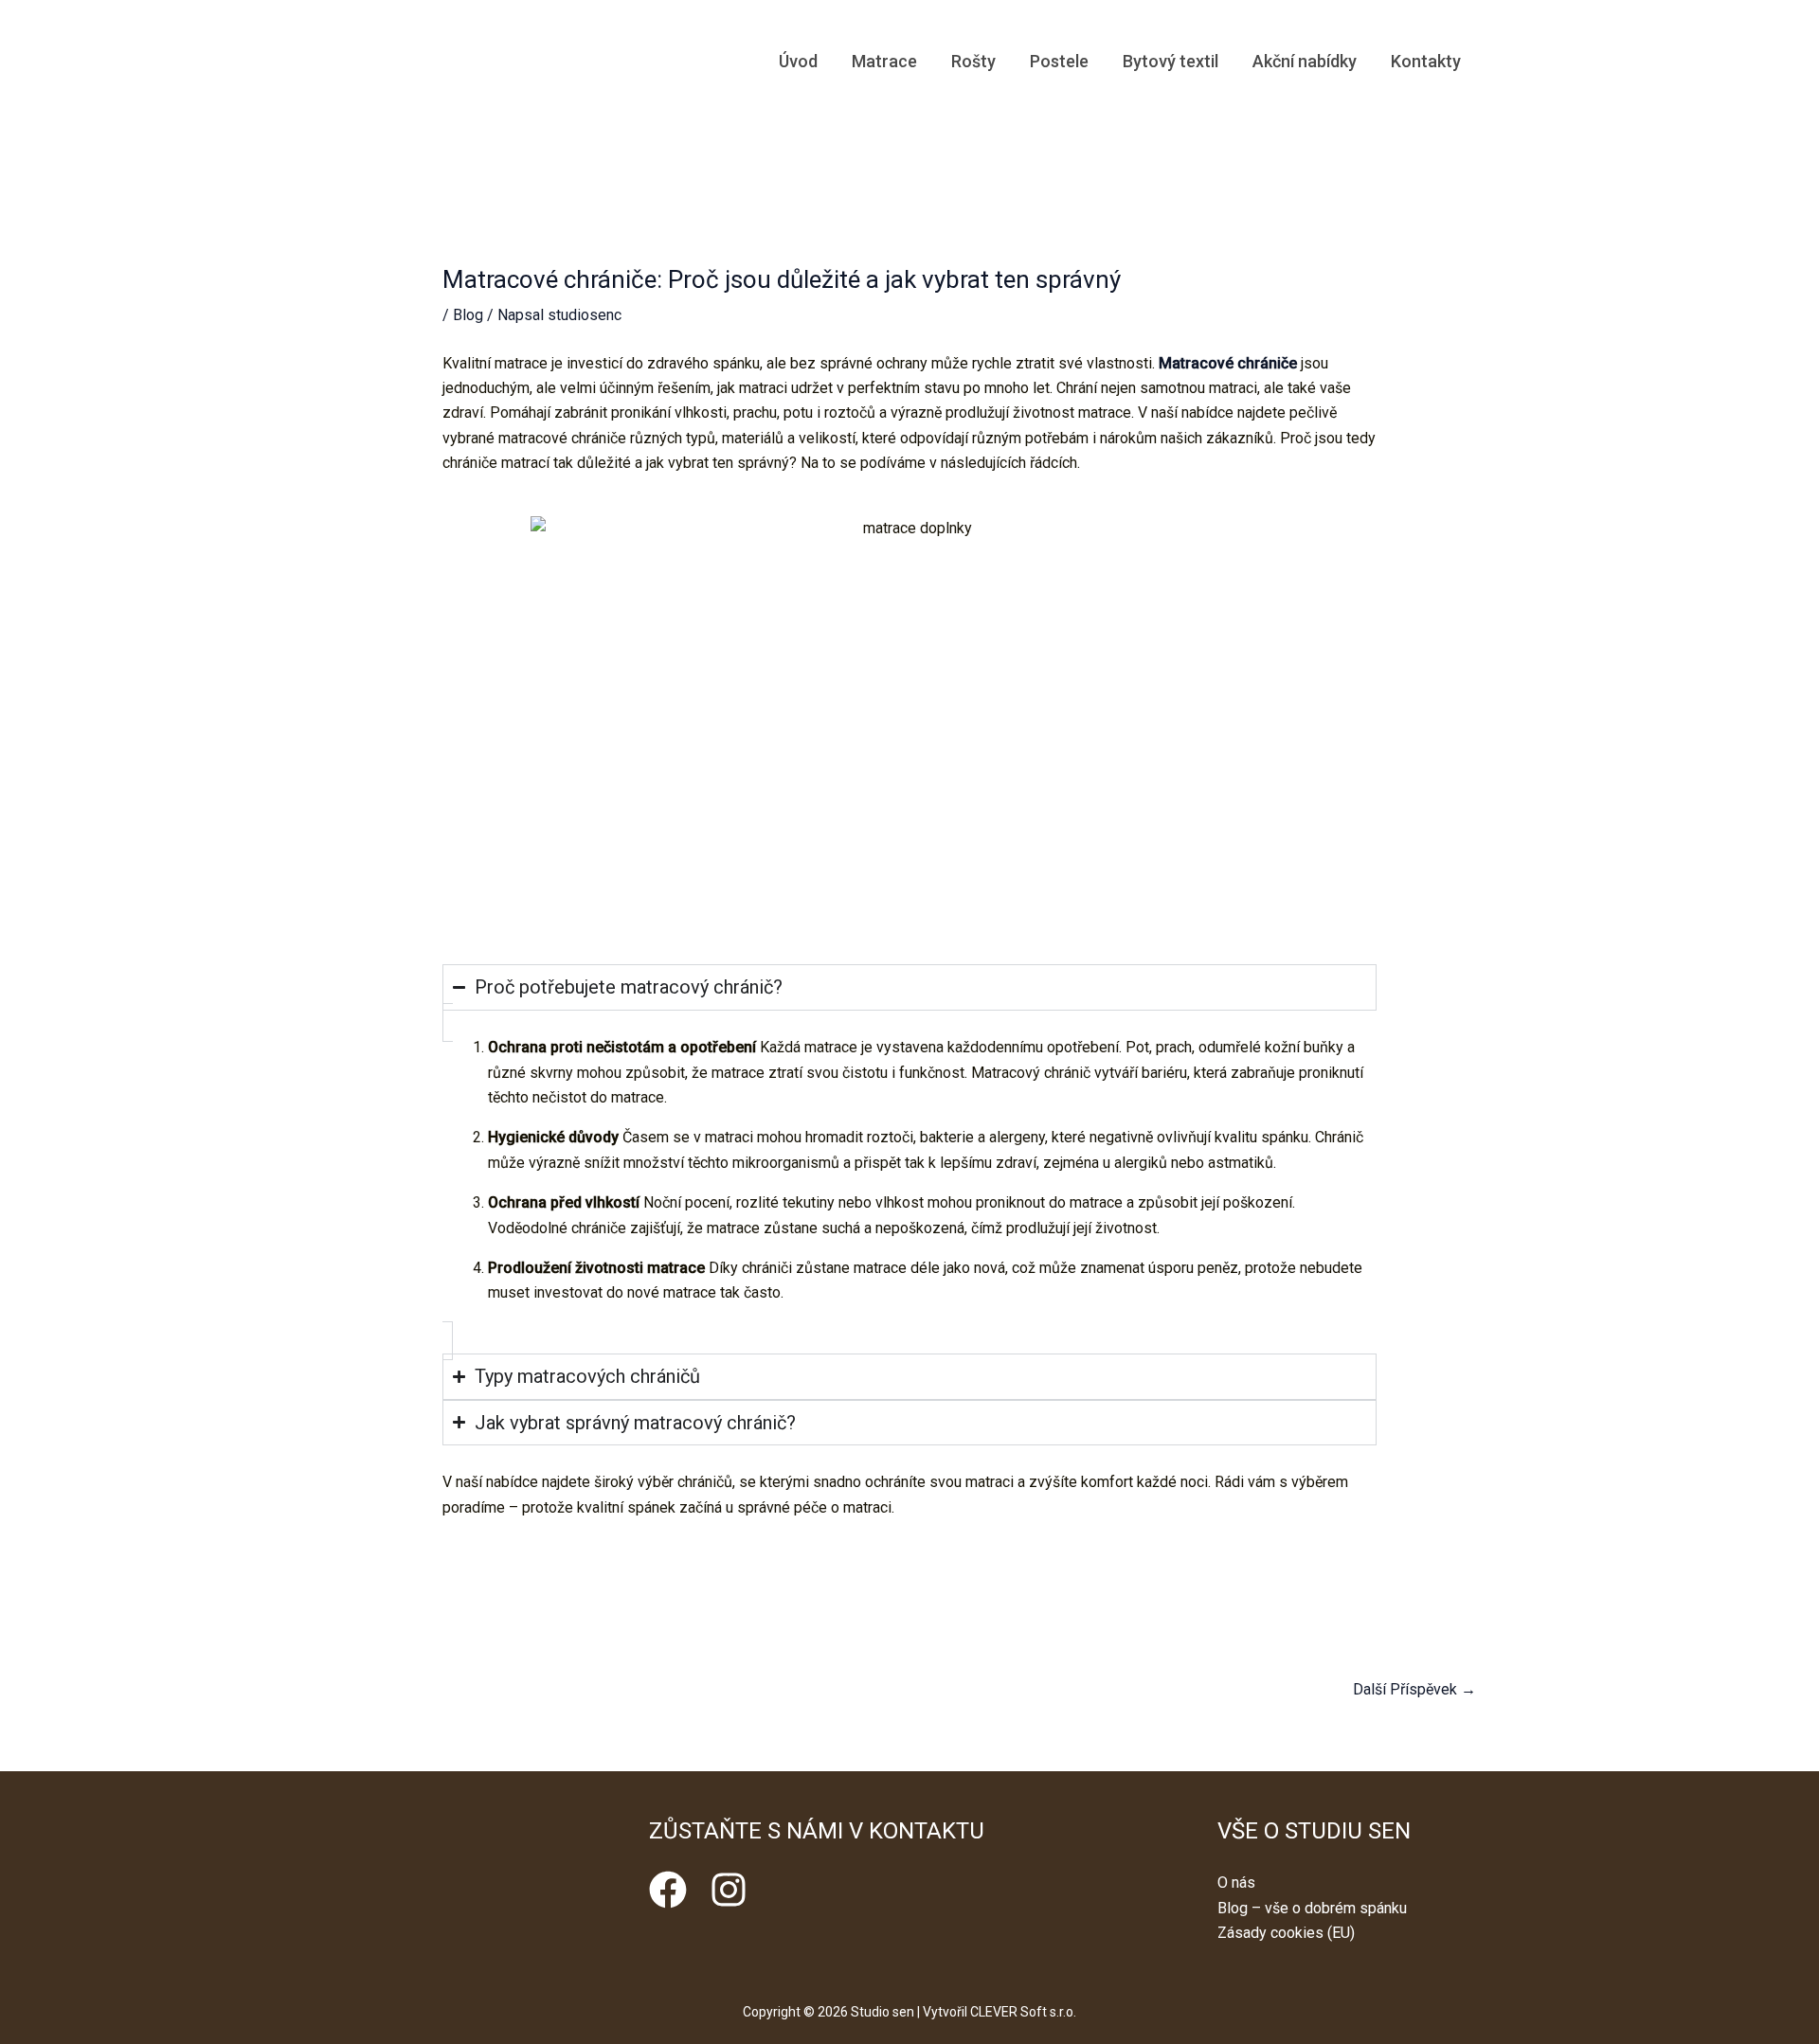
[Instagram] (729, 1890)
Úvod (798, 61)
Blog (468, 315)
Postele (1059, 61)
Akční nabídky (1305, 61)
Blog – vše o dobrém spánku (1312, 1908)
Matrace (884, 61)
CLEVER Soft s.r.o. (1023, 2012)
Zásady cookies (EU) (1286, 1933)
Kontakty (1426, 61)
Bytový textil (1171, 61)
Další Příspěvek (1414, 1689)
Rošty (973, 61)
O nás (1236, 1883)
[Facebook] (668, 1890)
